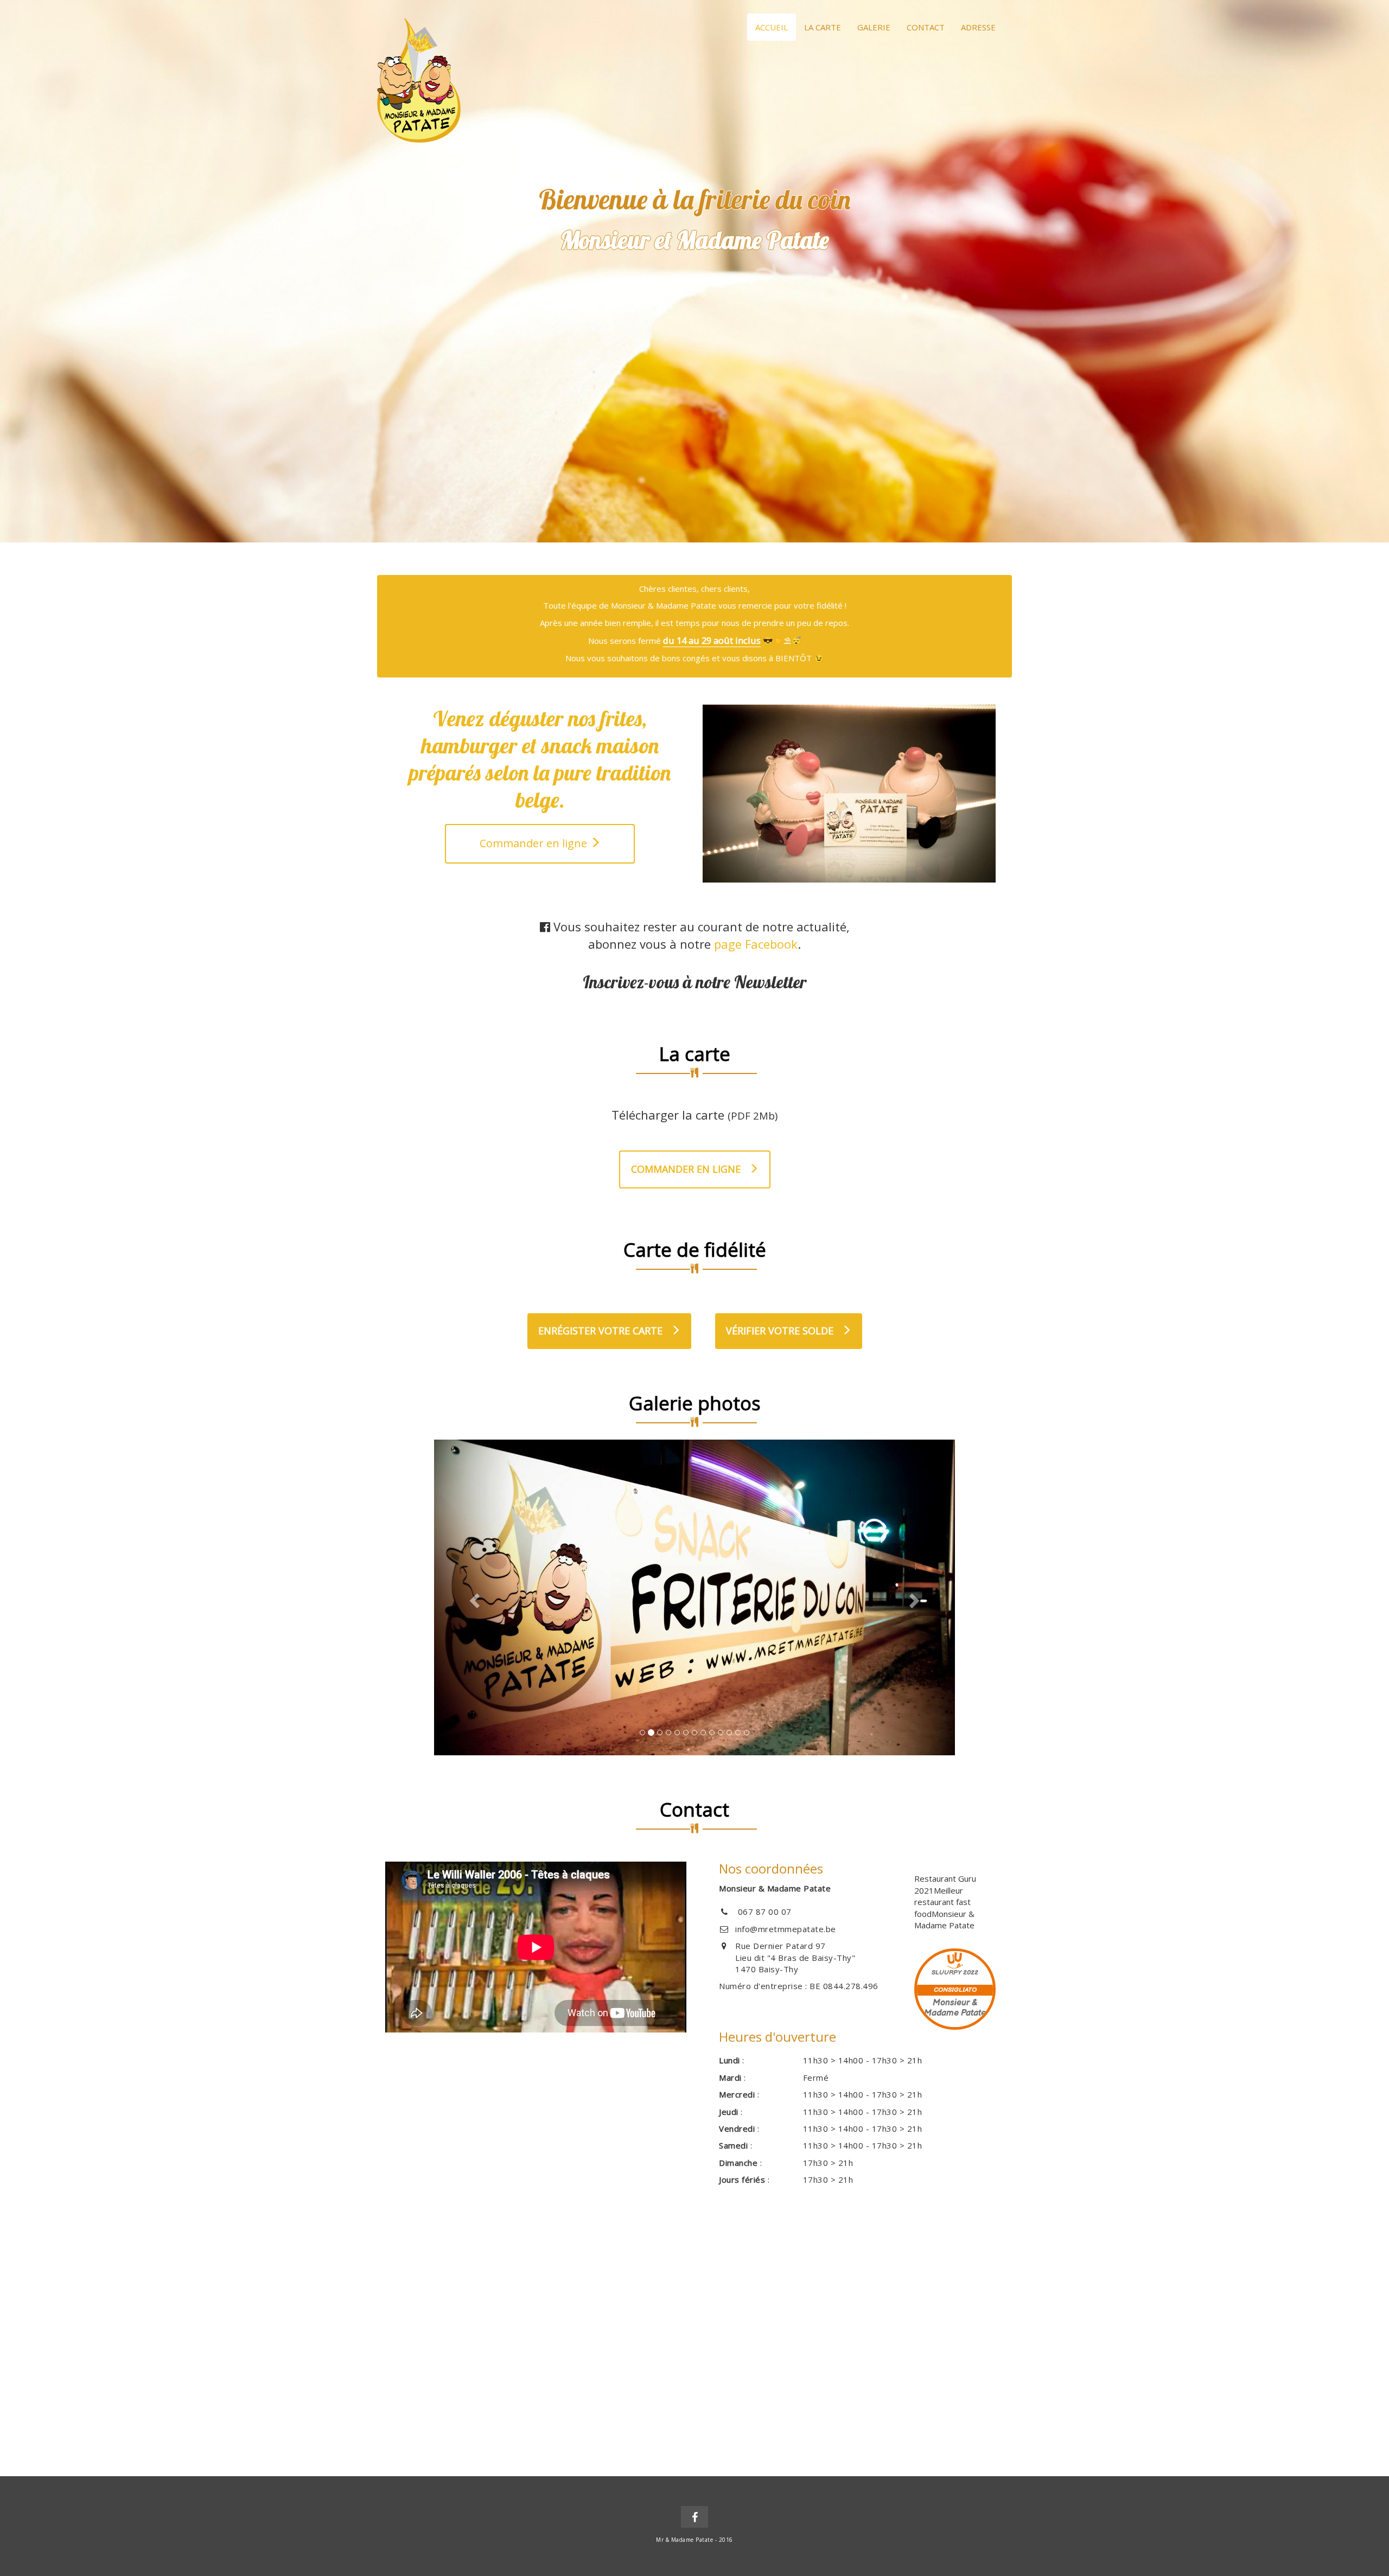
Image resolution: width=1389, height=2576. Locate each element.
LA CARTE (823, 27)
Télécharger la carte (694, 1115)
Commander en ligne (535, 843)
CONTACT (926, 27)
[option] (694, 271)
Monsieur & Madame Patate (944, 1919)
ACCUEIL (772, 27)
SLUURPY (947, 1973)
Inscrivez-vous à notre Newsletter (695, 982)
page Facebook (756, 944)
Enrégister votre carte (602, 1331)
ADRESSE (978, 27)
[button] (473, 1597)
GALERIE (874, 27)
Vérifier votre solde (781, 1331)
